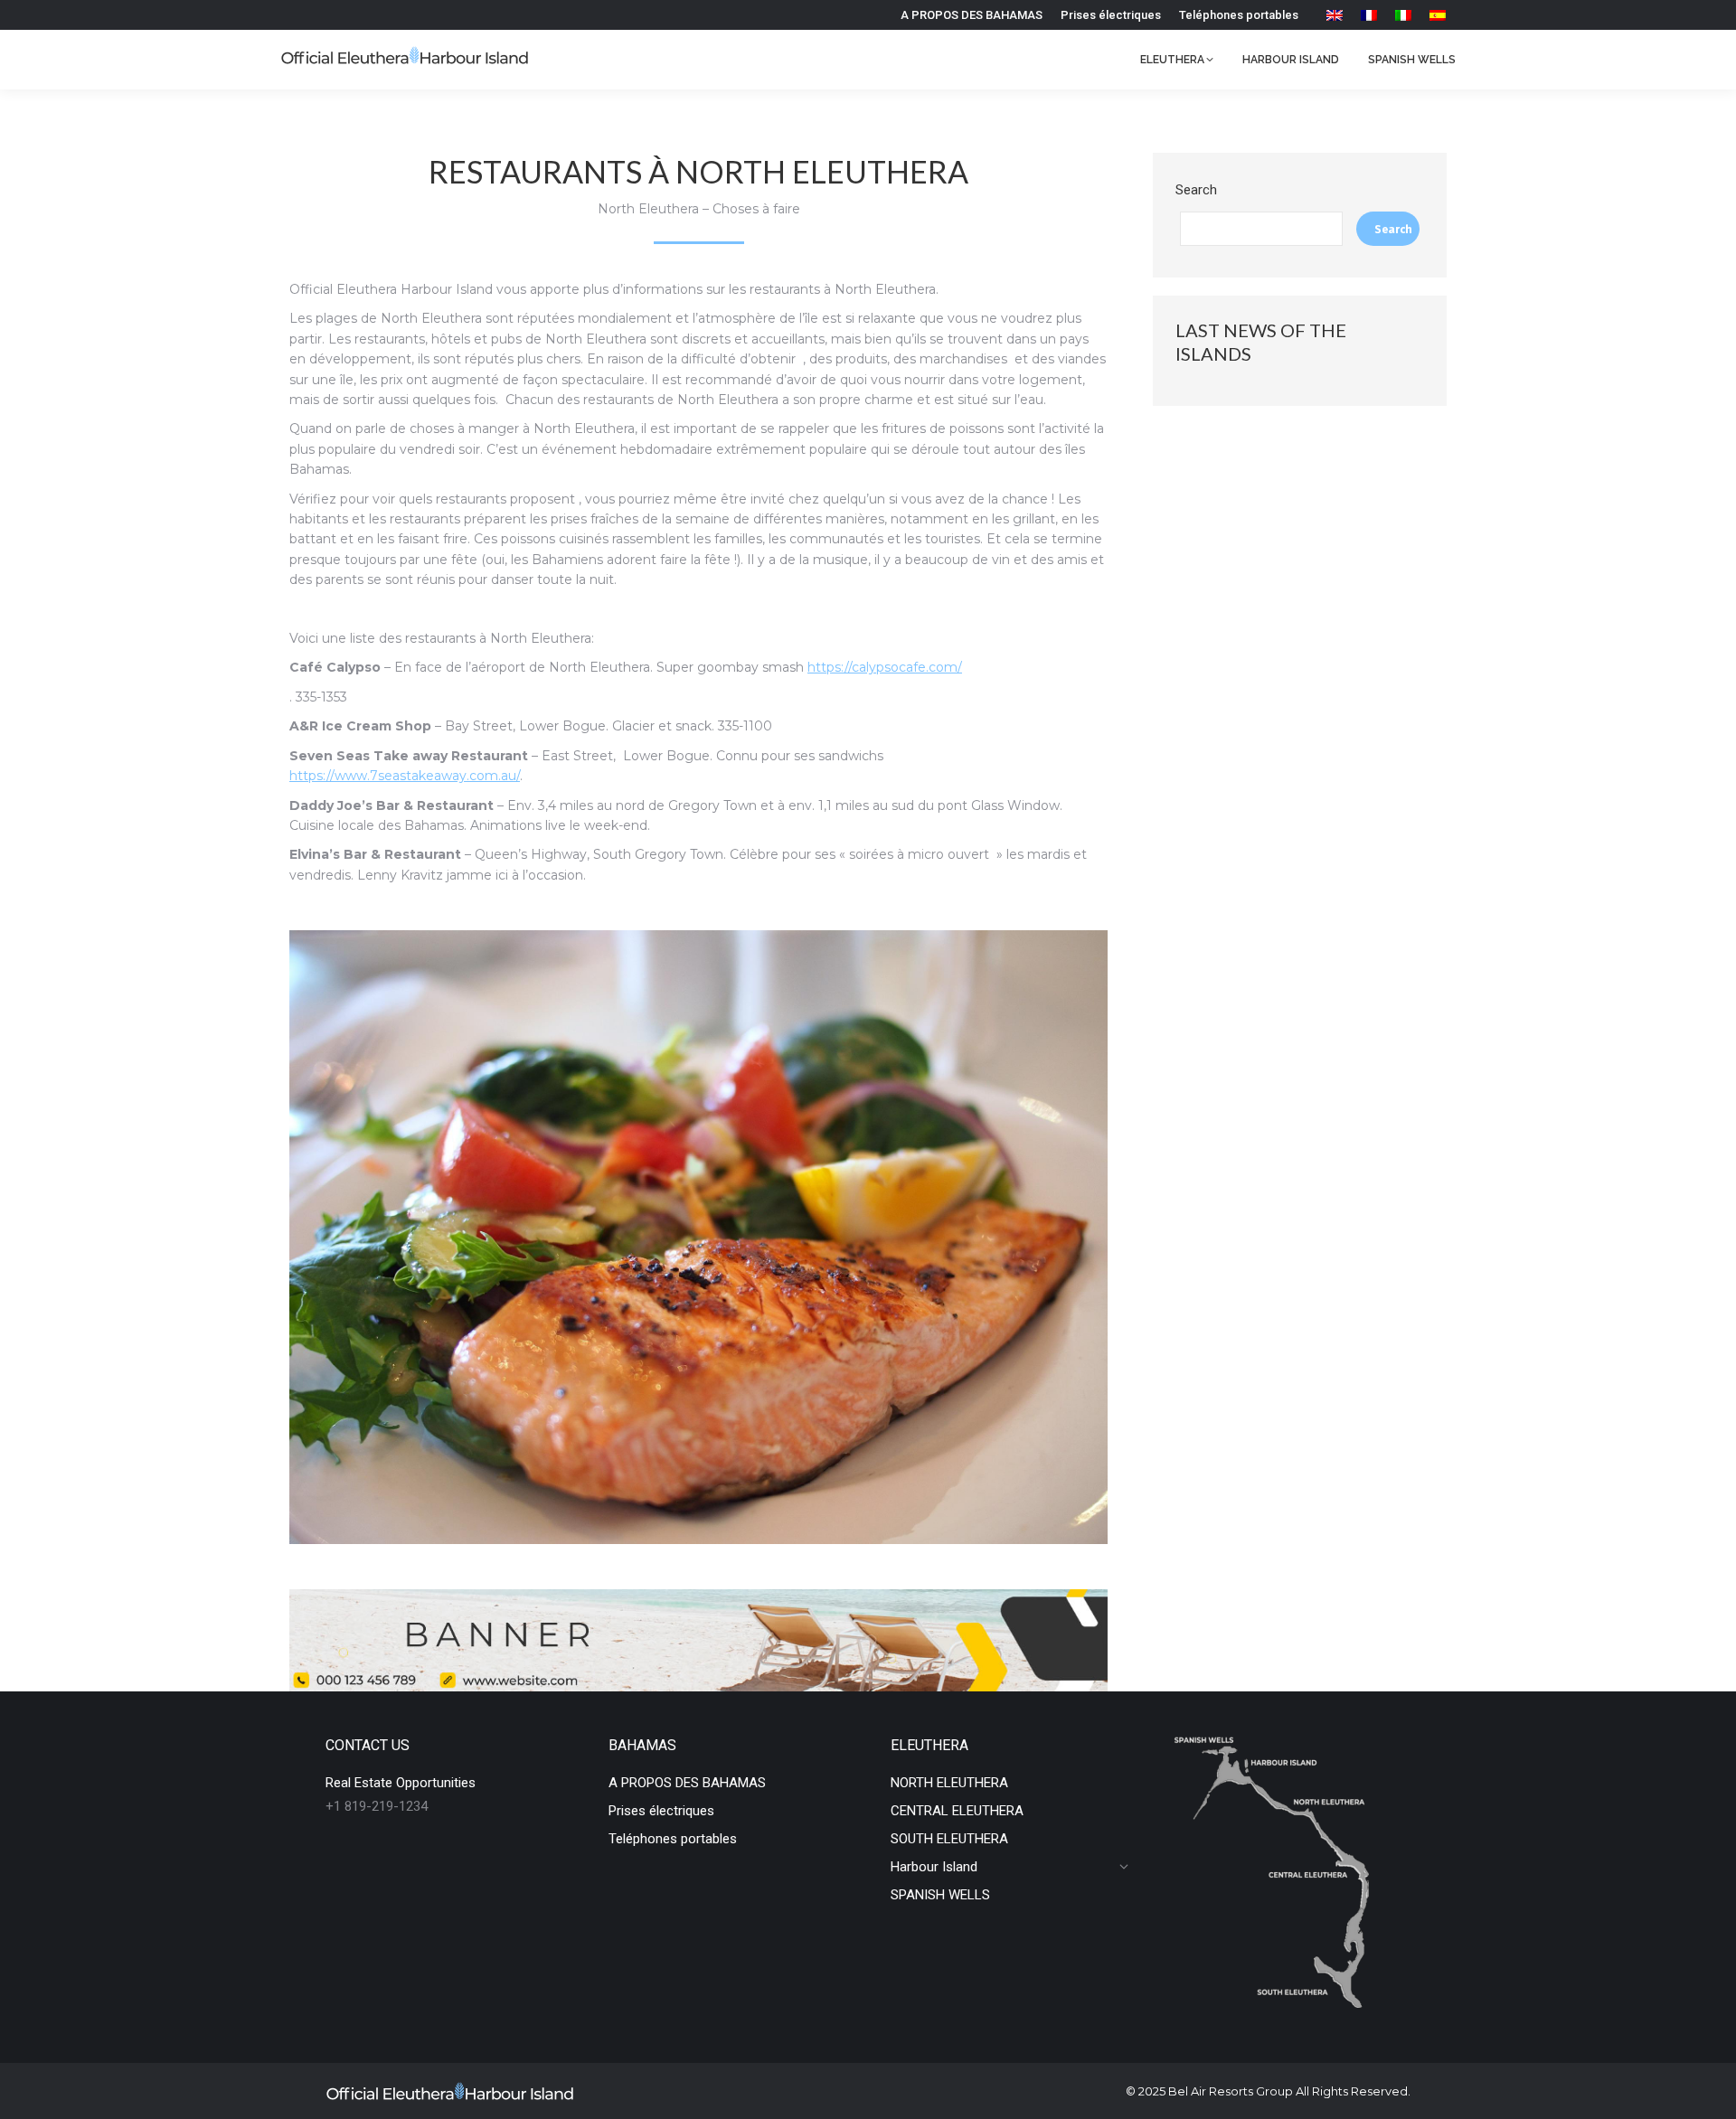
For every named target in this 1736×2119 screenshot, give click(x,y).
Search (1196, 190)
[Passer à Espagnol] (1438, 15)
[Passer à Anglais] (1335, 15)
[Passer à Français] (1369, 15)
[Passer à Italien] (1403, 15)
